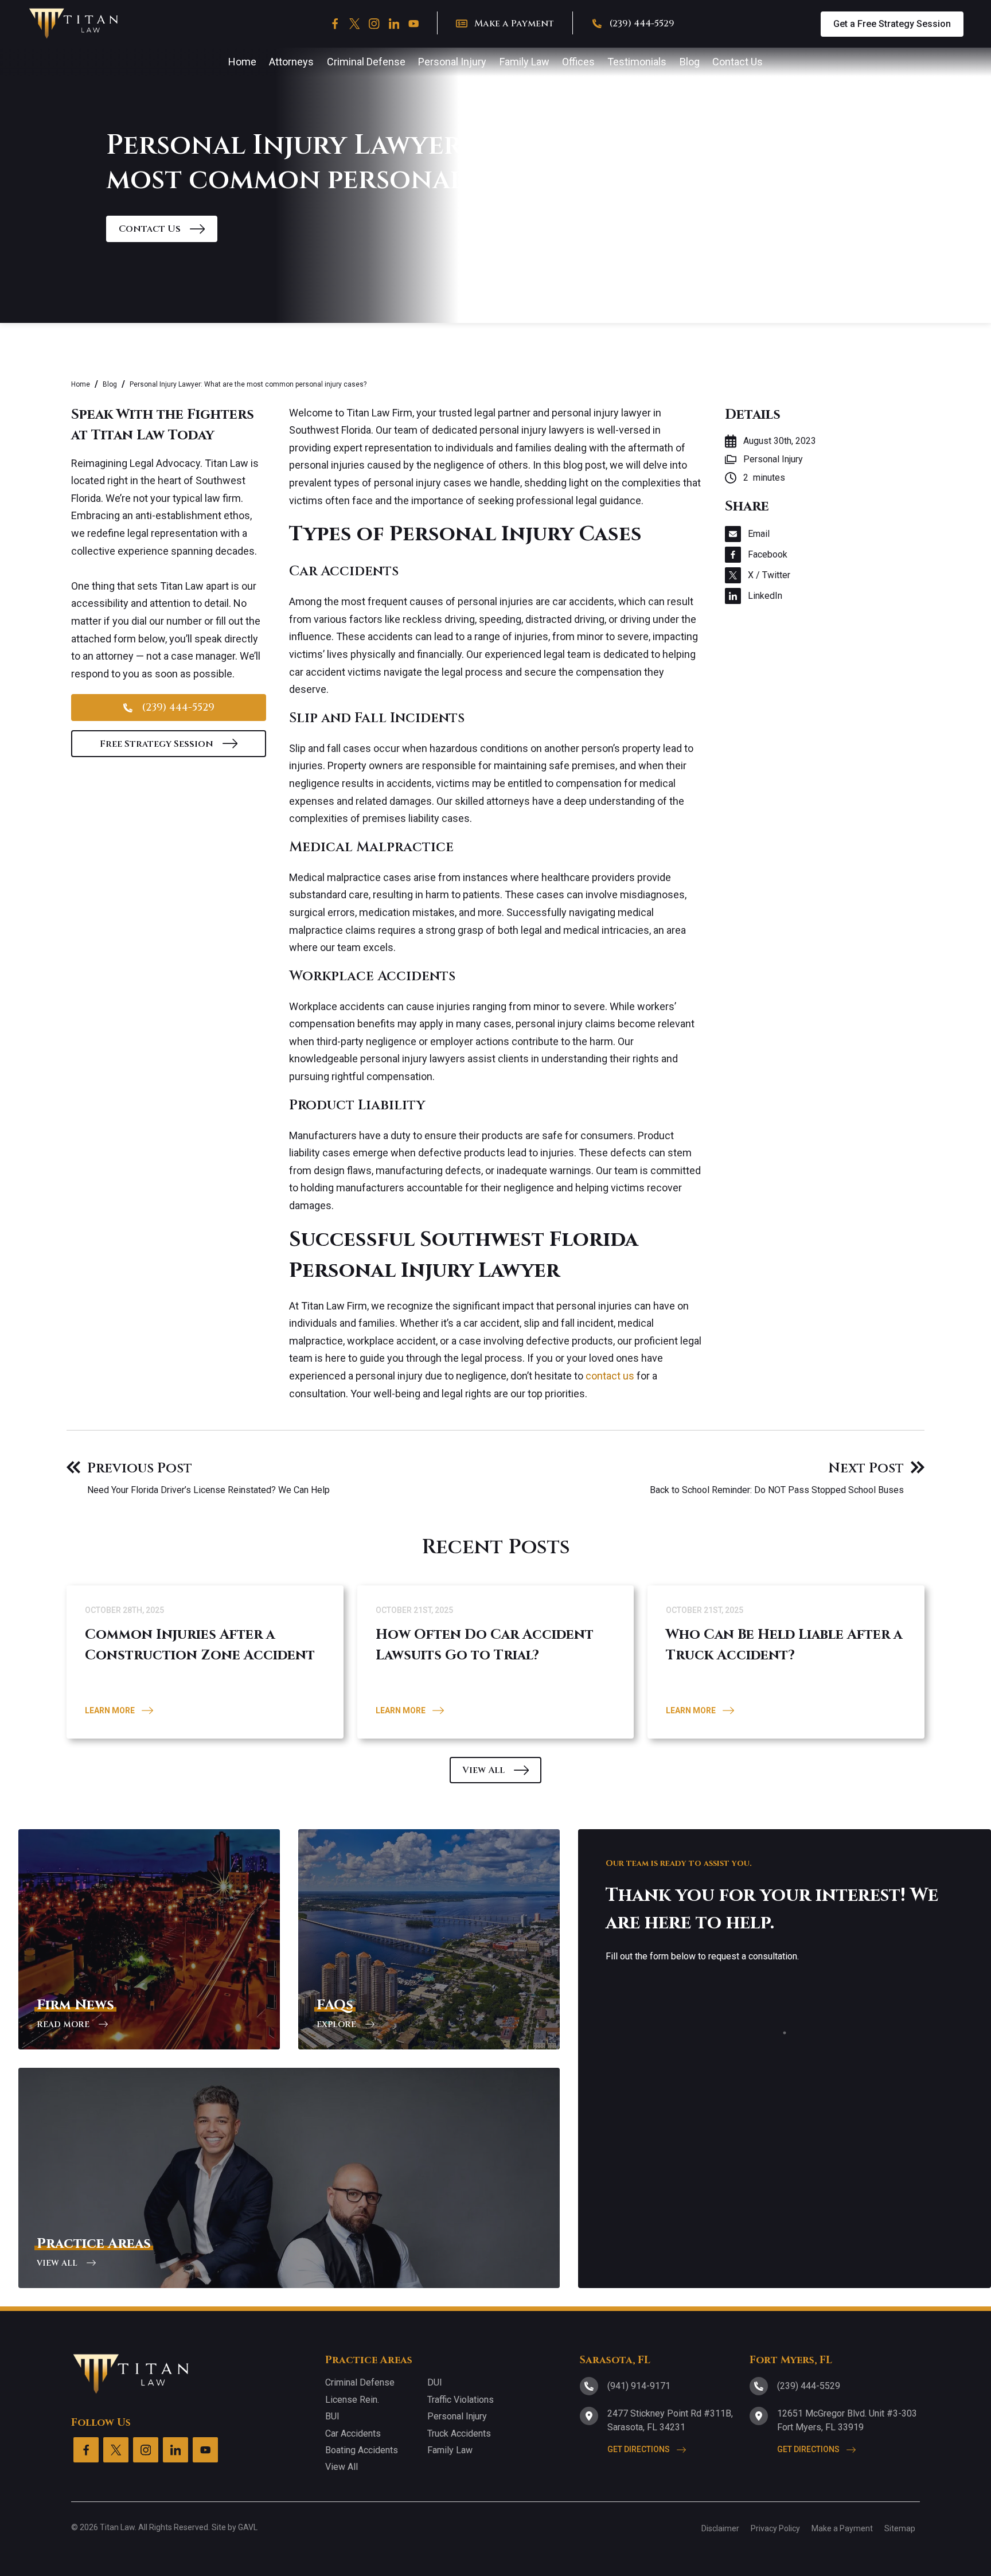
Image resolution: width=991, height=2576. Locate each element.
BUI (332, 2416)
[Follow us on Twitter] (354, 24)
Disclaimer (720, 2528)
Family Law (450, 2450)
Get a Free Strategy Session (892, 24)
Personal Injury (457, 2416)
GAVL (248, 2527)
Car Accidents (353, 2433)
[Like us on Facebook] (335, 24)
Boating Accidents (362, 2450)
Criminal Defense (360, 2382)
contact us (610, 1376)
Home (81, 384)
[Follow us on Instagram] (374, 24)
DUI (435, 2382)
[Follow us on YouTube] (413, 24)
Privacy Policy (775, 2528)
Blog (110, 384)
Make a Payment (842, 2528)
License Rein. (352, 2400)
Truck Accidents (459, 2433)
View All (342, 2467)
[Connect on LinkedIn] (394, 24)
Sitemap (900, 2528)
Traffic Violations (461, 2400)
